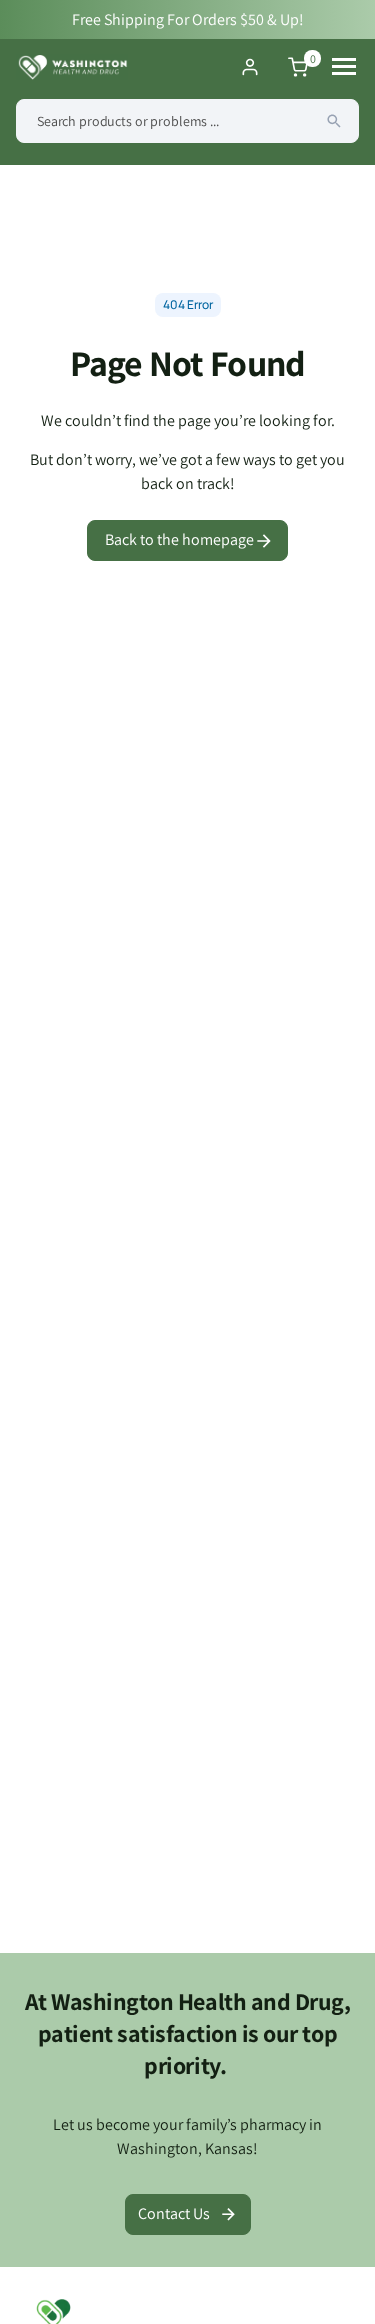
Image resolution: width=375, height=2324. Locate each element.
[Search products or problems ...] (334, 121)
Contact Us (174, 2213)
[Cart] (298, 67)
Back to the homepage (181, 539)
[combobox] (187, 121)
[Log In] (250, 67)
